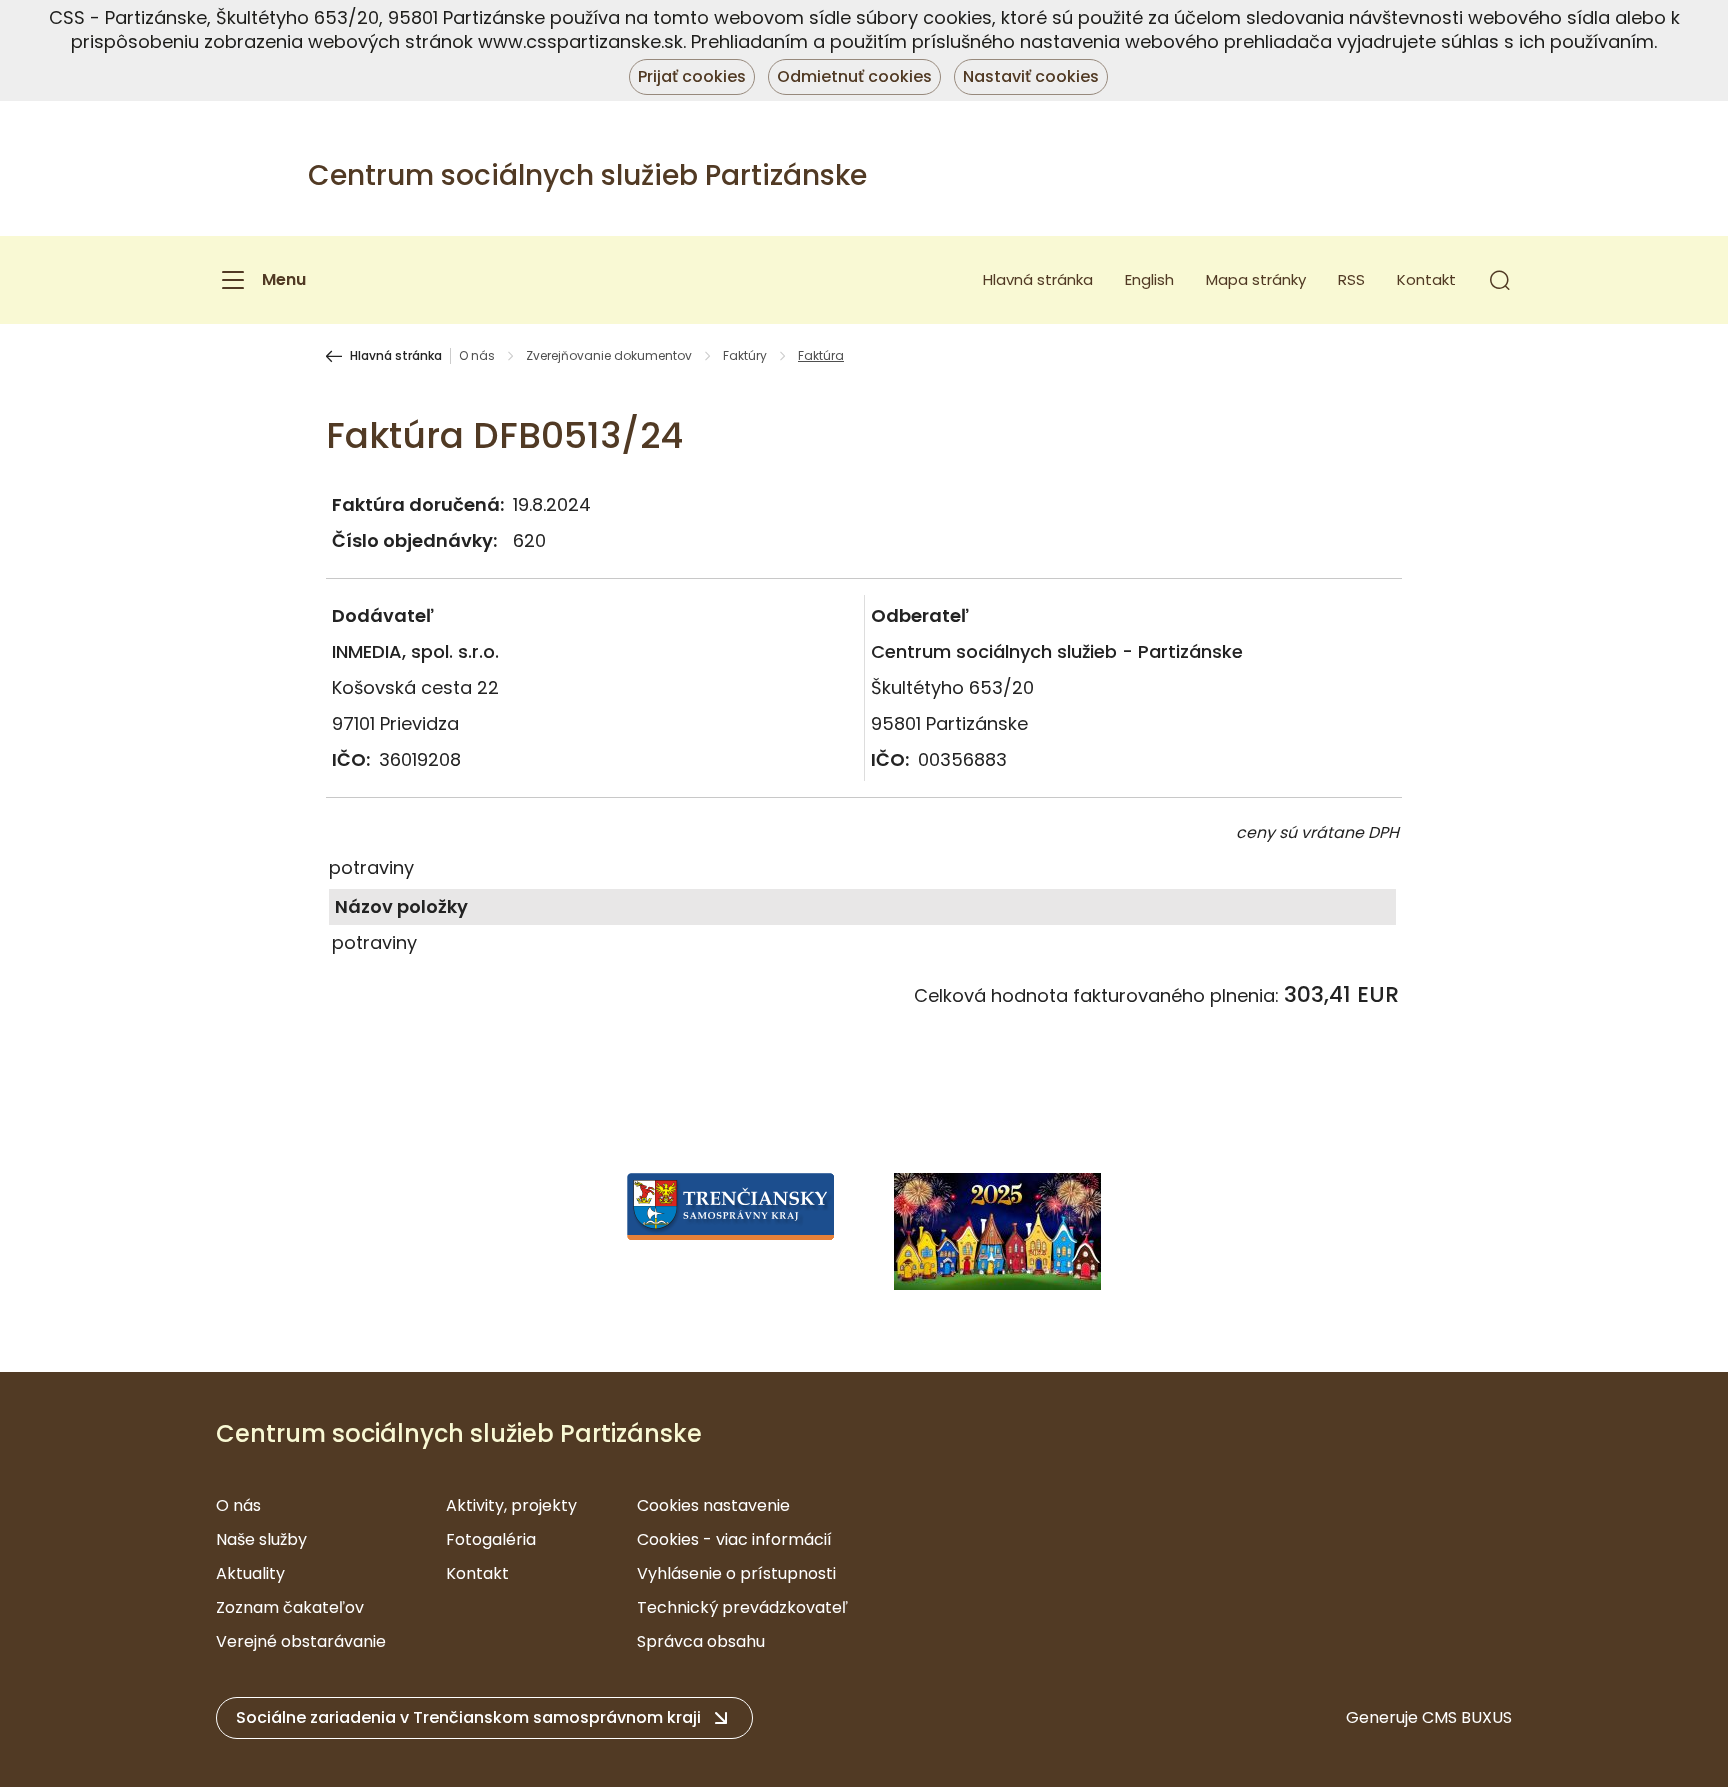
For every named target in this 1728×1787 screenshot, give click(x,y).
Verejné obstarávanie (301, 1641)
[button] (1500, 280)
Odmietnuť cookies (854, 76)
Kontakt (1426, 279)
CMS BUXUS (1467, 1717)
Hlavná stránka (1038, 279)
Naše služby (261, 1539)
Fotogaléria (491, 1539)
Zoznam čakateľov (290, 1607)
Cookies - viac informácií (734, 1539)
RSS (1351, 279)
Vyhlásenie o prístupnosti (736, 1573)
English (1149, 279)
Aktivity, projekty (511, 1505)
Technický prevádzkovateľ (742, 1607)
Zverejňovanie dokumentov (609, 356)
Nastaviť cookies (1031, 76)
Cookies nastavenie (713, 1505)
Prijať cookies (692, 76)
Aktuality (250, 1573)
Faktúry (745, 356)
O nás (477, 356)
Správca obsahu (701, 1641)
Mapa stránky (1256, 279)
